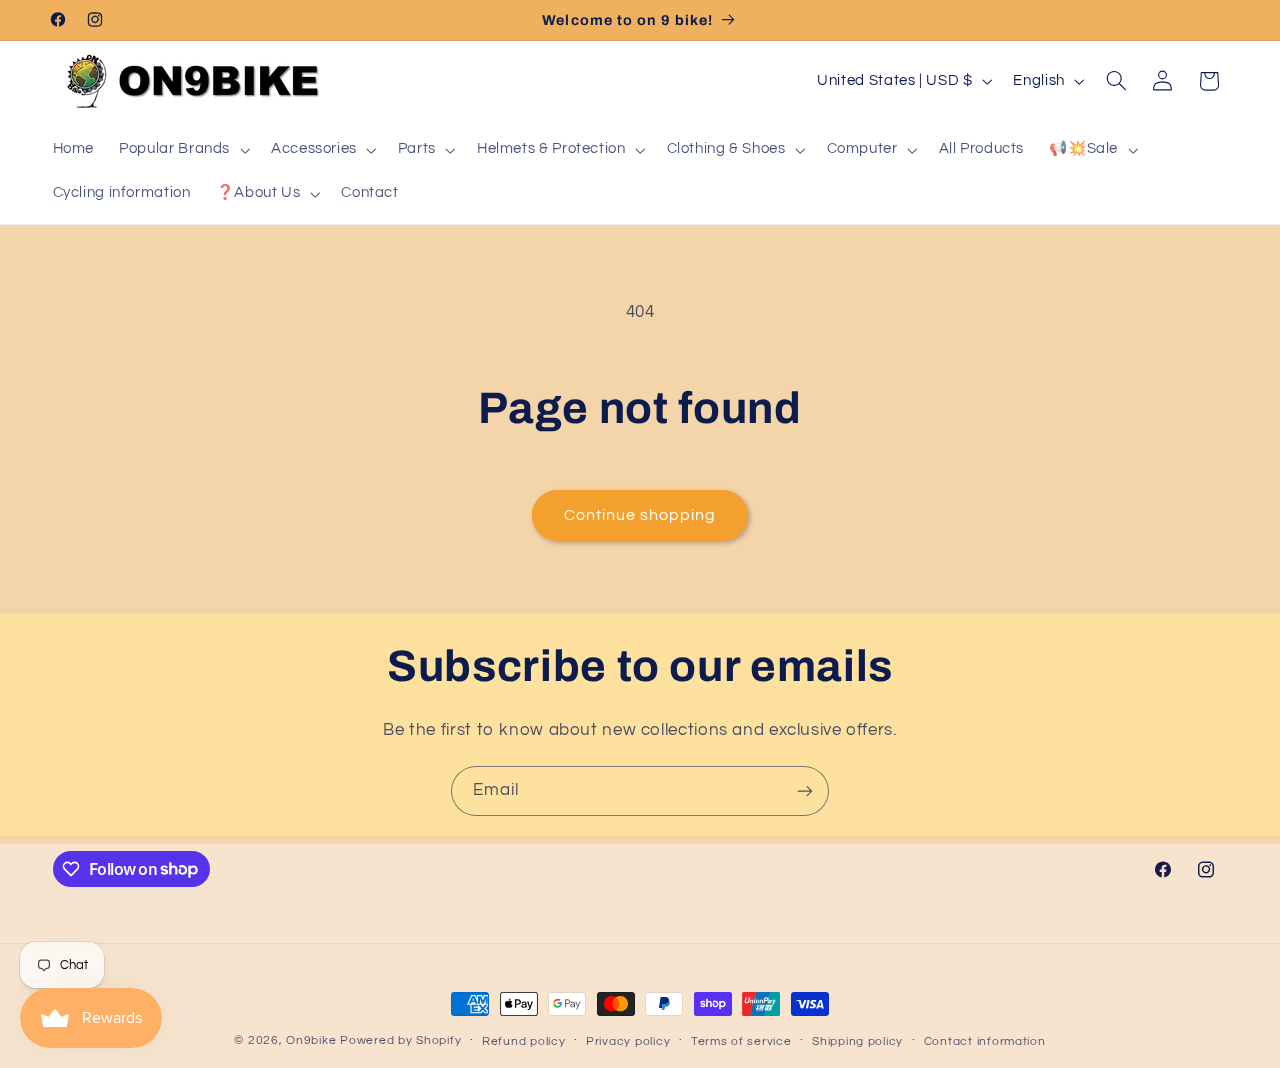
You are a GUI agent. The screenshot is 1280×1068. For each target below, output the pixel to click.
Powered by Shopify (400, 1040)
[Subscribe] (805, 790)
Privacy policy (628, 1041)
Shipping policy (857, 1041)
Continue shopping (640, 515)
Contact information (985, 1041)
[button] (183, 150)
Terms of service (741, 1041)
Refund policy (524, 1041)
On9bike (311, 1040)
